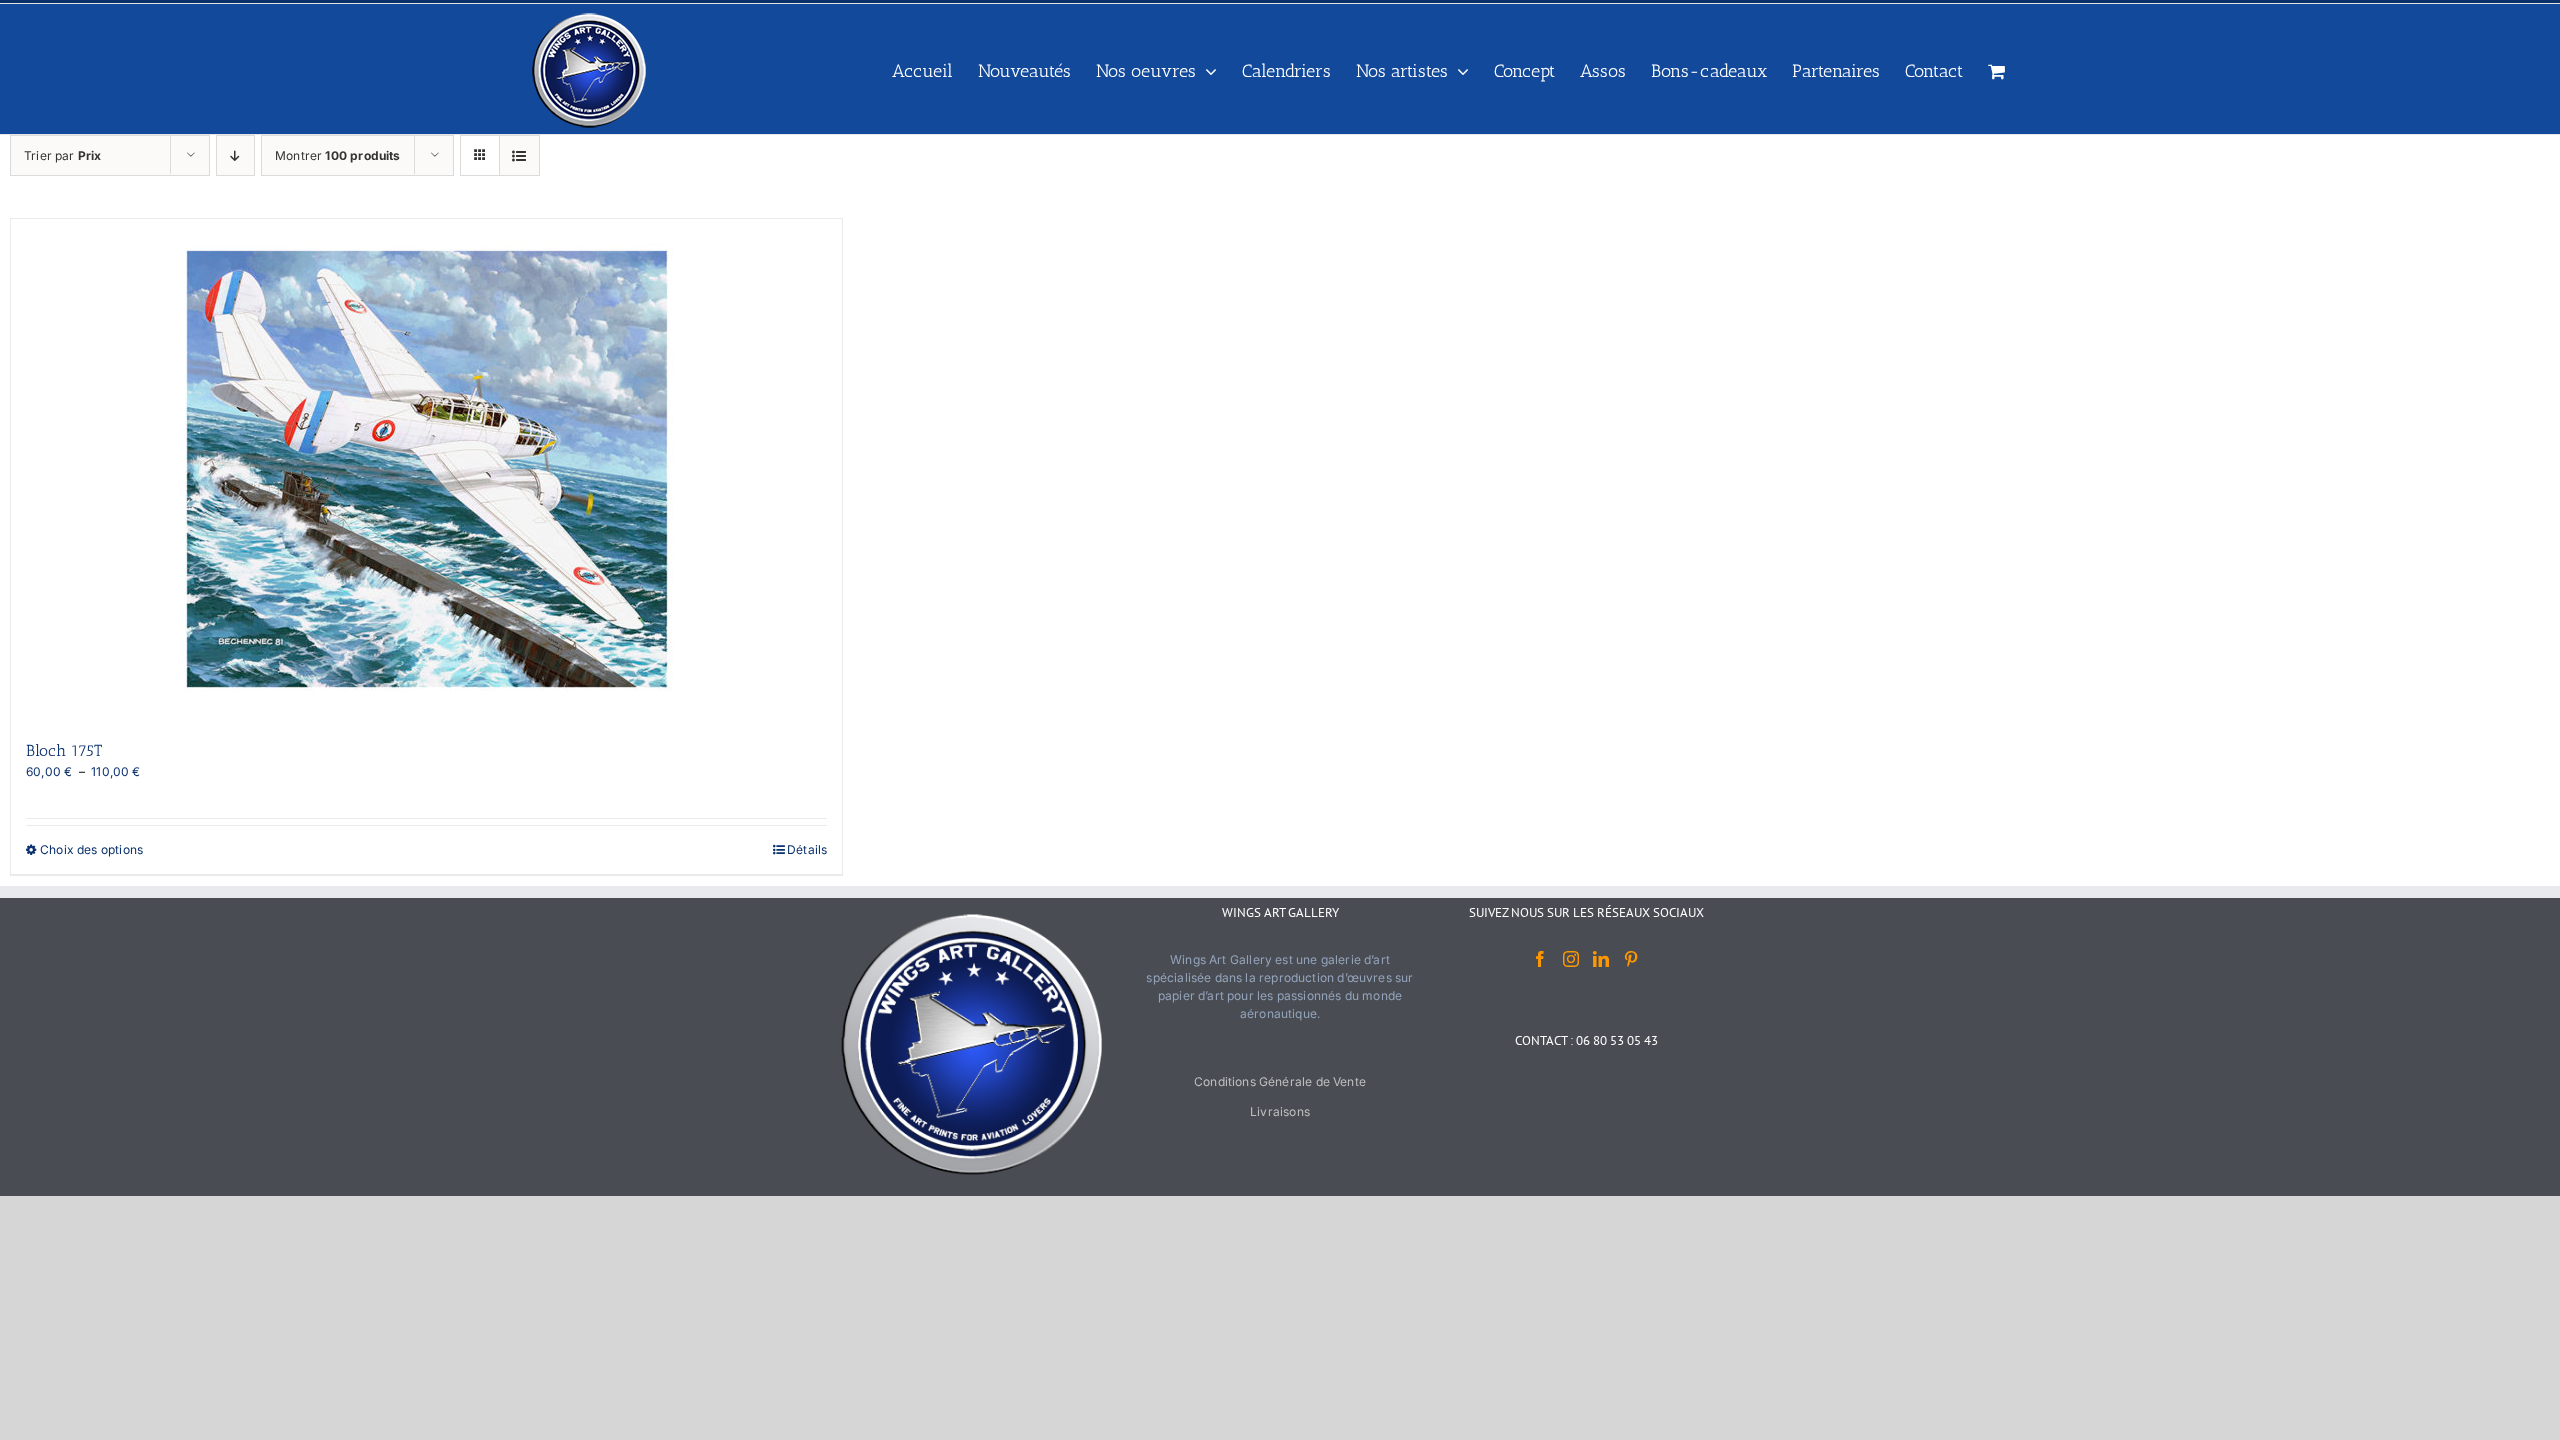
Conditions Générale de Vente (1280, 1081)
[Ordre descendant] (235, 155)
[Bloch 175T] (426, 469)
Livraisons (1280, 1111)
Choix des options (91, 849)
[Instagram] (1571, 959)
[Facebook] (1540, 959)
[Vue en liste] (519, 155)
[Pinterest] (1631, 959)
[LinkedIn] (1601, 959)
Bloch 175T (64, 750)
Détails (807, 849)
